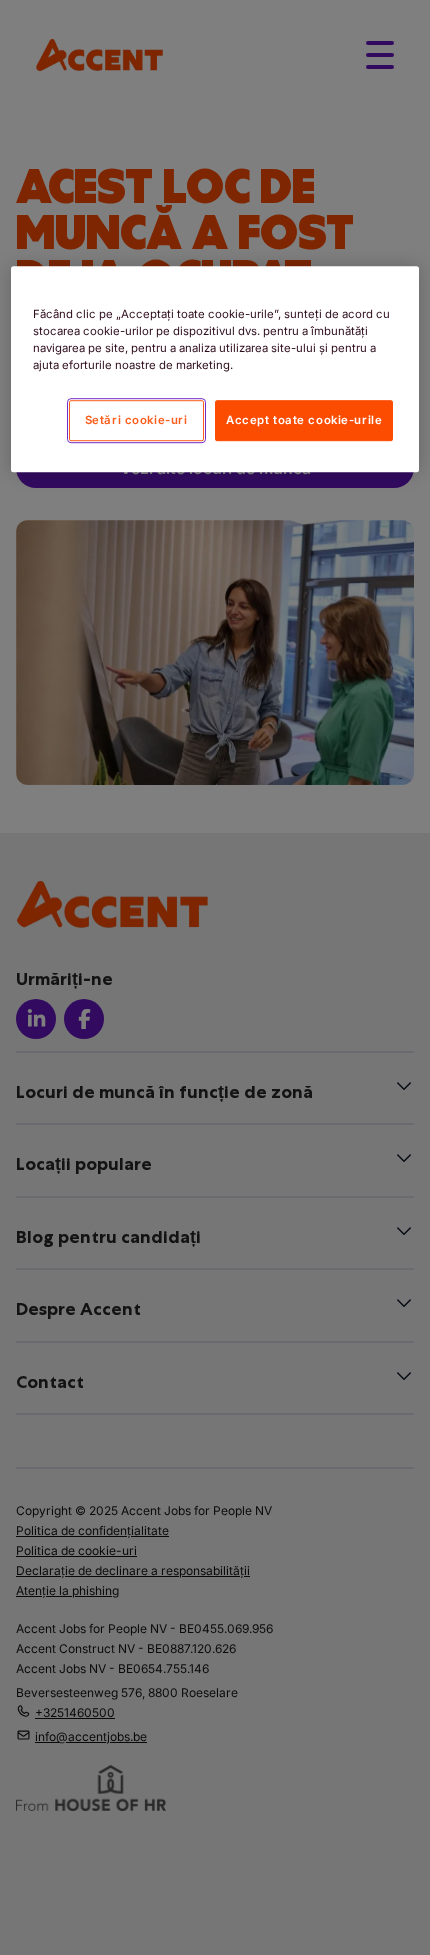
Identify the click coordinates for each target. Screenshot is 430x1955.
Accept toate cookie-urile (304, 420)
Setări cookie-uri (136, 420)
